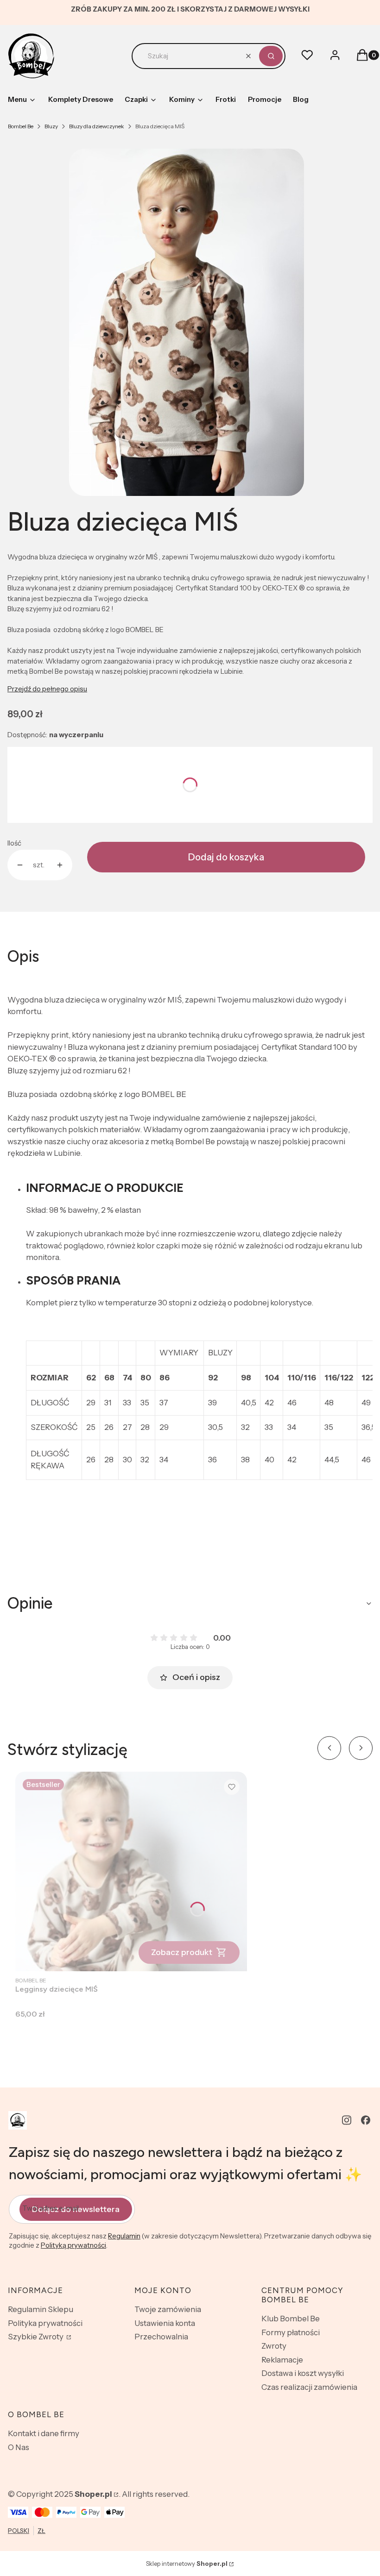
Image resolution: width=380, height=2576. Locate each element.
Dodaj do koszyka (226, 857)
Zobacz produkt (182, 1952)
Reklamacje (282, 2360)
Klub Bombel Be (291, 2319)
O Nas (19, 2447)
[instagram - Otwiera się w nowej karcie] (347, 2120)
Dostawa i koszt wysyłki (303, 2373)
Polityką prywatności (73, 2245)
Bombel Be (21, 126)
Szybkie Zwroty (36, 2337)
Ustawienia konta (165, 2323)
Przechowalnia (161, 2337)
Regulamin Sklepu (41, 2309)
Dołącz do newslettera (76, 2209)
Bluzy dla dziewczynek (97, 126)
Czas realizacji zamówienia (309, 2387)
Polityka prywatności (45, 2323)
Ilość (14, 843)
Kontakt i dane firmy (44, 2433)
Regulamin (124, 2236)
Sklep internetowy (187, 2563)
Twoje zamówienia (168, 2309)
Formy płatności (291, 2332)
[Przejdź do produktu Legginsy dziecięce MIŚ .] (131, 1871)
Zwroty (274, 2346)
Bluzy (51, 126)
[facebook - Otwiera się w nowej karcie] (366, 2120)
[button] (271, 56)
